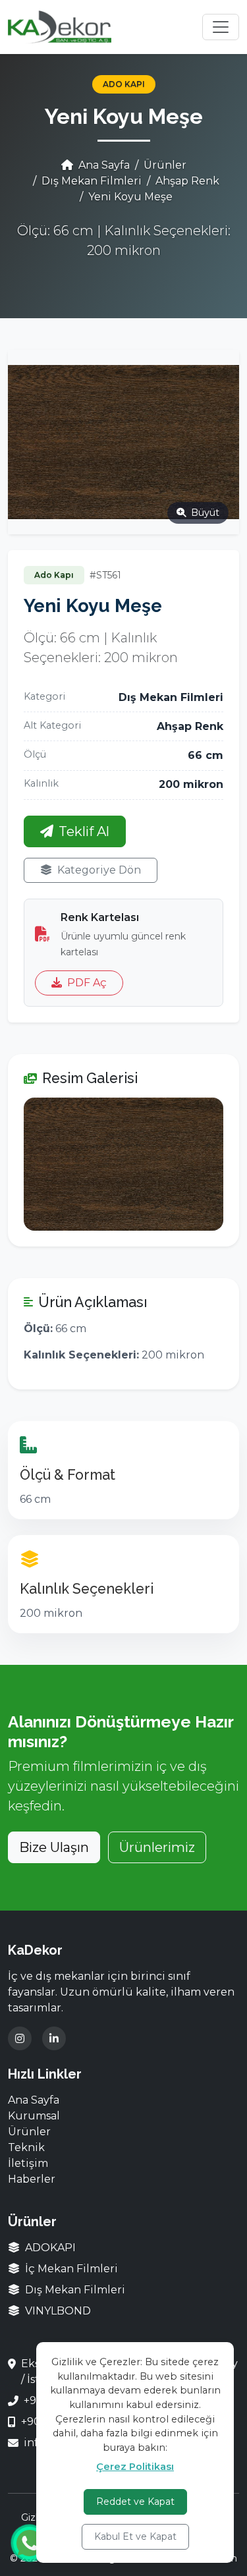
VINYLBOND (57, 2311)
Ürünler (165, 165)
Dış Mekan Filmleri (92, 181)
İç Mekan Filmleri (70, 2269)
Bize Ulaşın (54, 1847)
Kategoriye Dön (99, 870)
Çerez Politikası (135, 2467)
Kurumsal (34, 2116)
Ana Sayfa (103, 165)
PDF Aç (87, 983)
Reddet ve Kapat (135, 2502)
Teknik (26, 2147)
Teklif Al (84, 831)
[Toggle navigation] (221, 27)
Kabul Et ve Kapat (135, 2536)
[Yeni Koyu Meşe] (123, 1164)
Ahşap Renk (187, 181)
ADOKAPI (49, 2248)
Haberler (32, 2179)
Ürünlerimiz (157, 1847)
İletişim (28, 2163)
